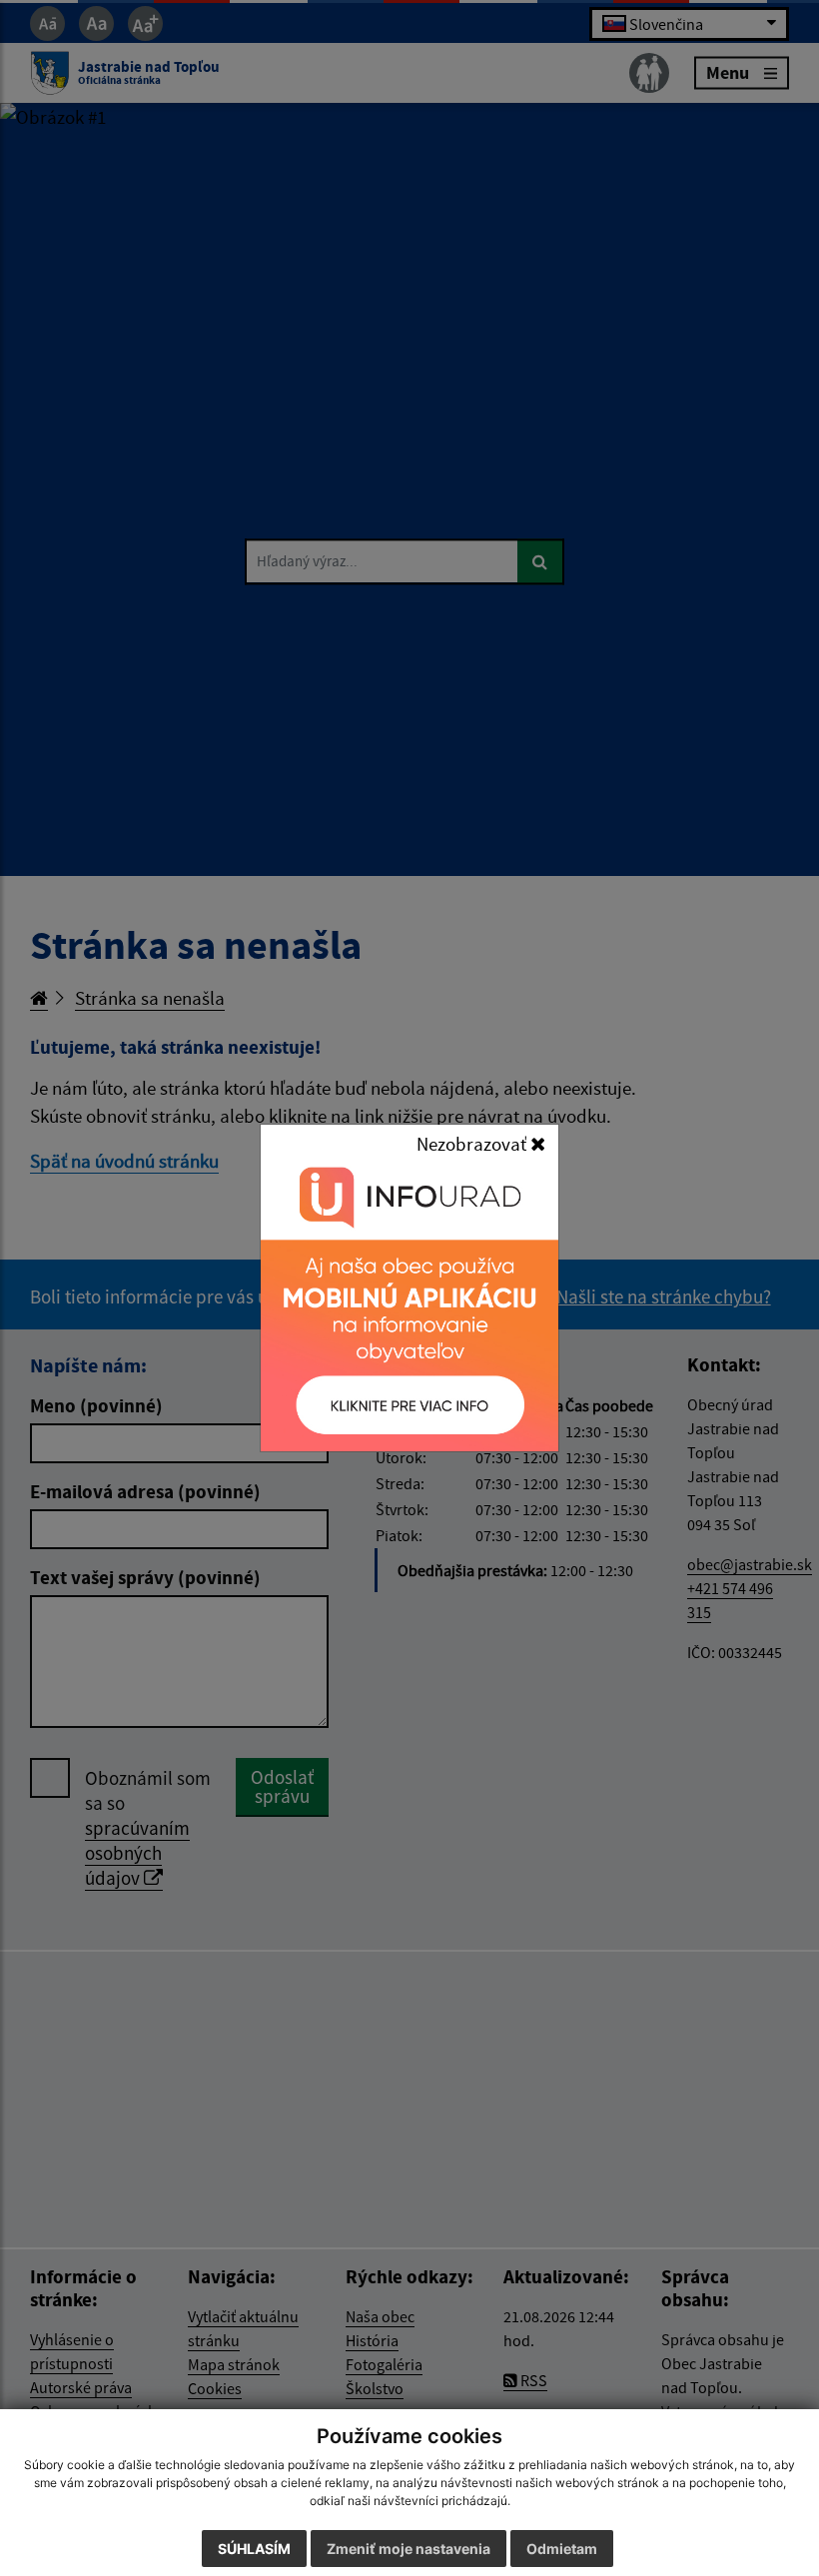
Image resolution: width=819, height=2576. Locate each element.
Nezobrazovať (473, 1144)
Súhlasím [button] (254, 2549)
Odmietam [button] (562, 2549)
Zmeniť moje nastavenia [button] (409, 2549)
